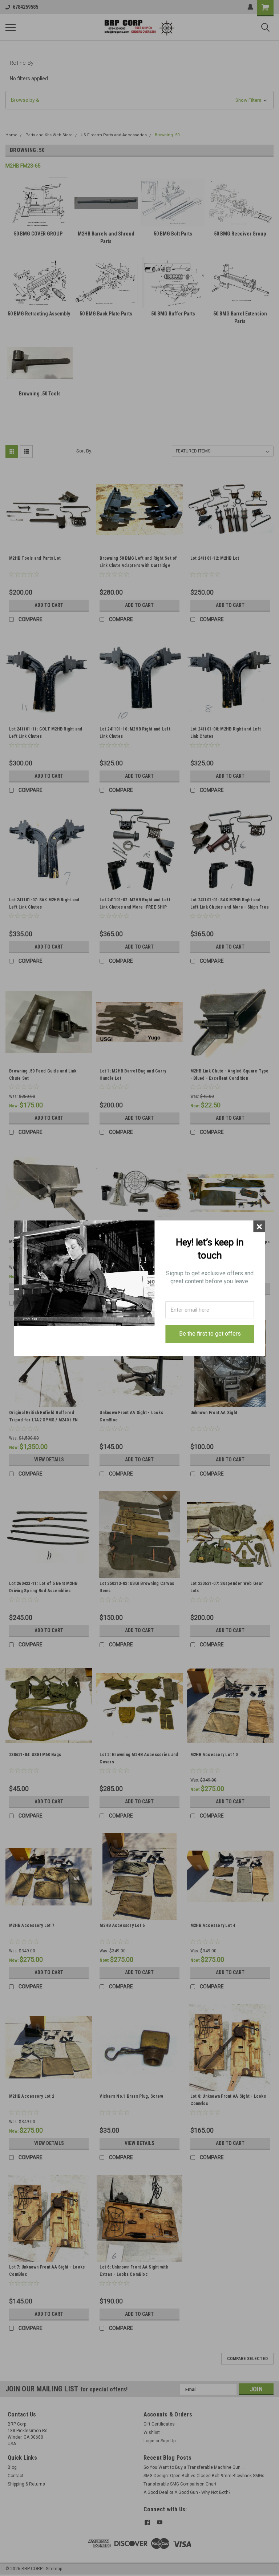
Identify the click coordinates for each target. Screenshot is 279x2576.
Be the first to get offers (210, 1334)
